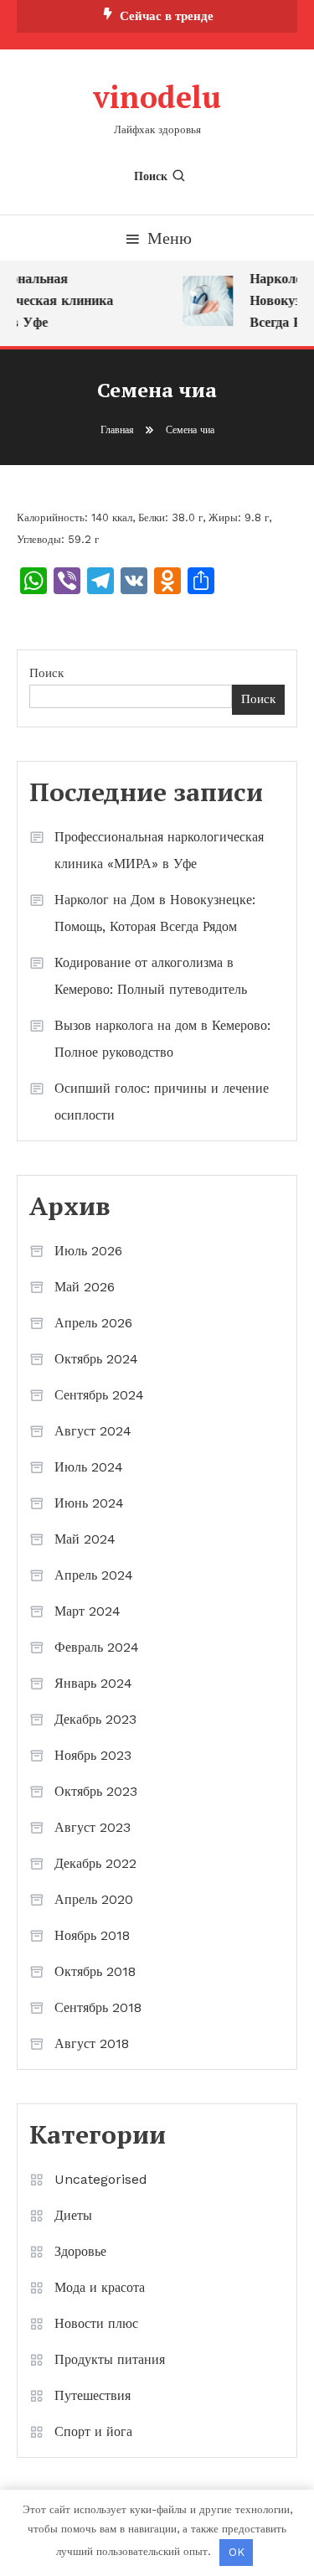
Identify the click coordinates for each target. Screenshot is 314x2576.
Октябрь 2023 (96, 1791)
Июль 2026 (88, 1251)
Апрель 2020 (94, 1899)
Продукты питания (110, 2359)
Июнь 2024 (89, 1503)
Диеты (73, 2215)
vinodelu (157, 97)
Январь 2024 (93, 1683)
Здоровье (80, 2251)
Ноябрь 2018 (92, 1935)
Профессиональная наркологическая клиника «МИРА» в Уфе (159, 850)
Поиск (151, 176)
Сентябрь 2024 (99, 1395)
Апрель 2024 (94, 1575)
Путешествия (93, 2395)
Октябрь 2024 (96, 1359)
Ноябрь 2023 (93, 1755)
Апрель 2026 (93, 1323)
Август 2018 (92, 2043)
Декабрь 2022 (95, 1863)
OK (237, 2552)
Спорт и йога (93, 2431)
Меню (170, 238)
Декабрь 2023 (95, 1719)
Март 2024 (88, 1611)
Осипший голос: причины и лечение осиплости (162, 1102)
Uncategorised (101, 2179)
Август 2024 (93, 1431)
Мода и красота (100, 2287)
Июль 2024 (89, 1467)
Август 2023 (93, 1827)
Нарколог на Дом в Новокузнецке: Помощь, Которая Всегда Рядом (155, 913)
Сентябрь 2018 (98, 2007)
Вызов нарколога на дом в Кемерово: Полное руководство (162, 1039)
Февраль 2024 (97, 1647)
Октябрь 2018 (95, 1971)
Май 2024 (85, 1539)
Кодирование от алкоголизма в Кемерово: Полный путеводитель (151, 976)
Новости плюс (96, 2323)
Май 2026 (85, 1287)
